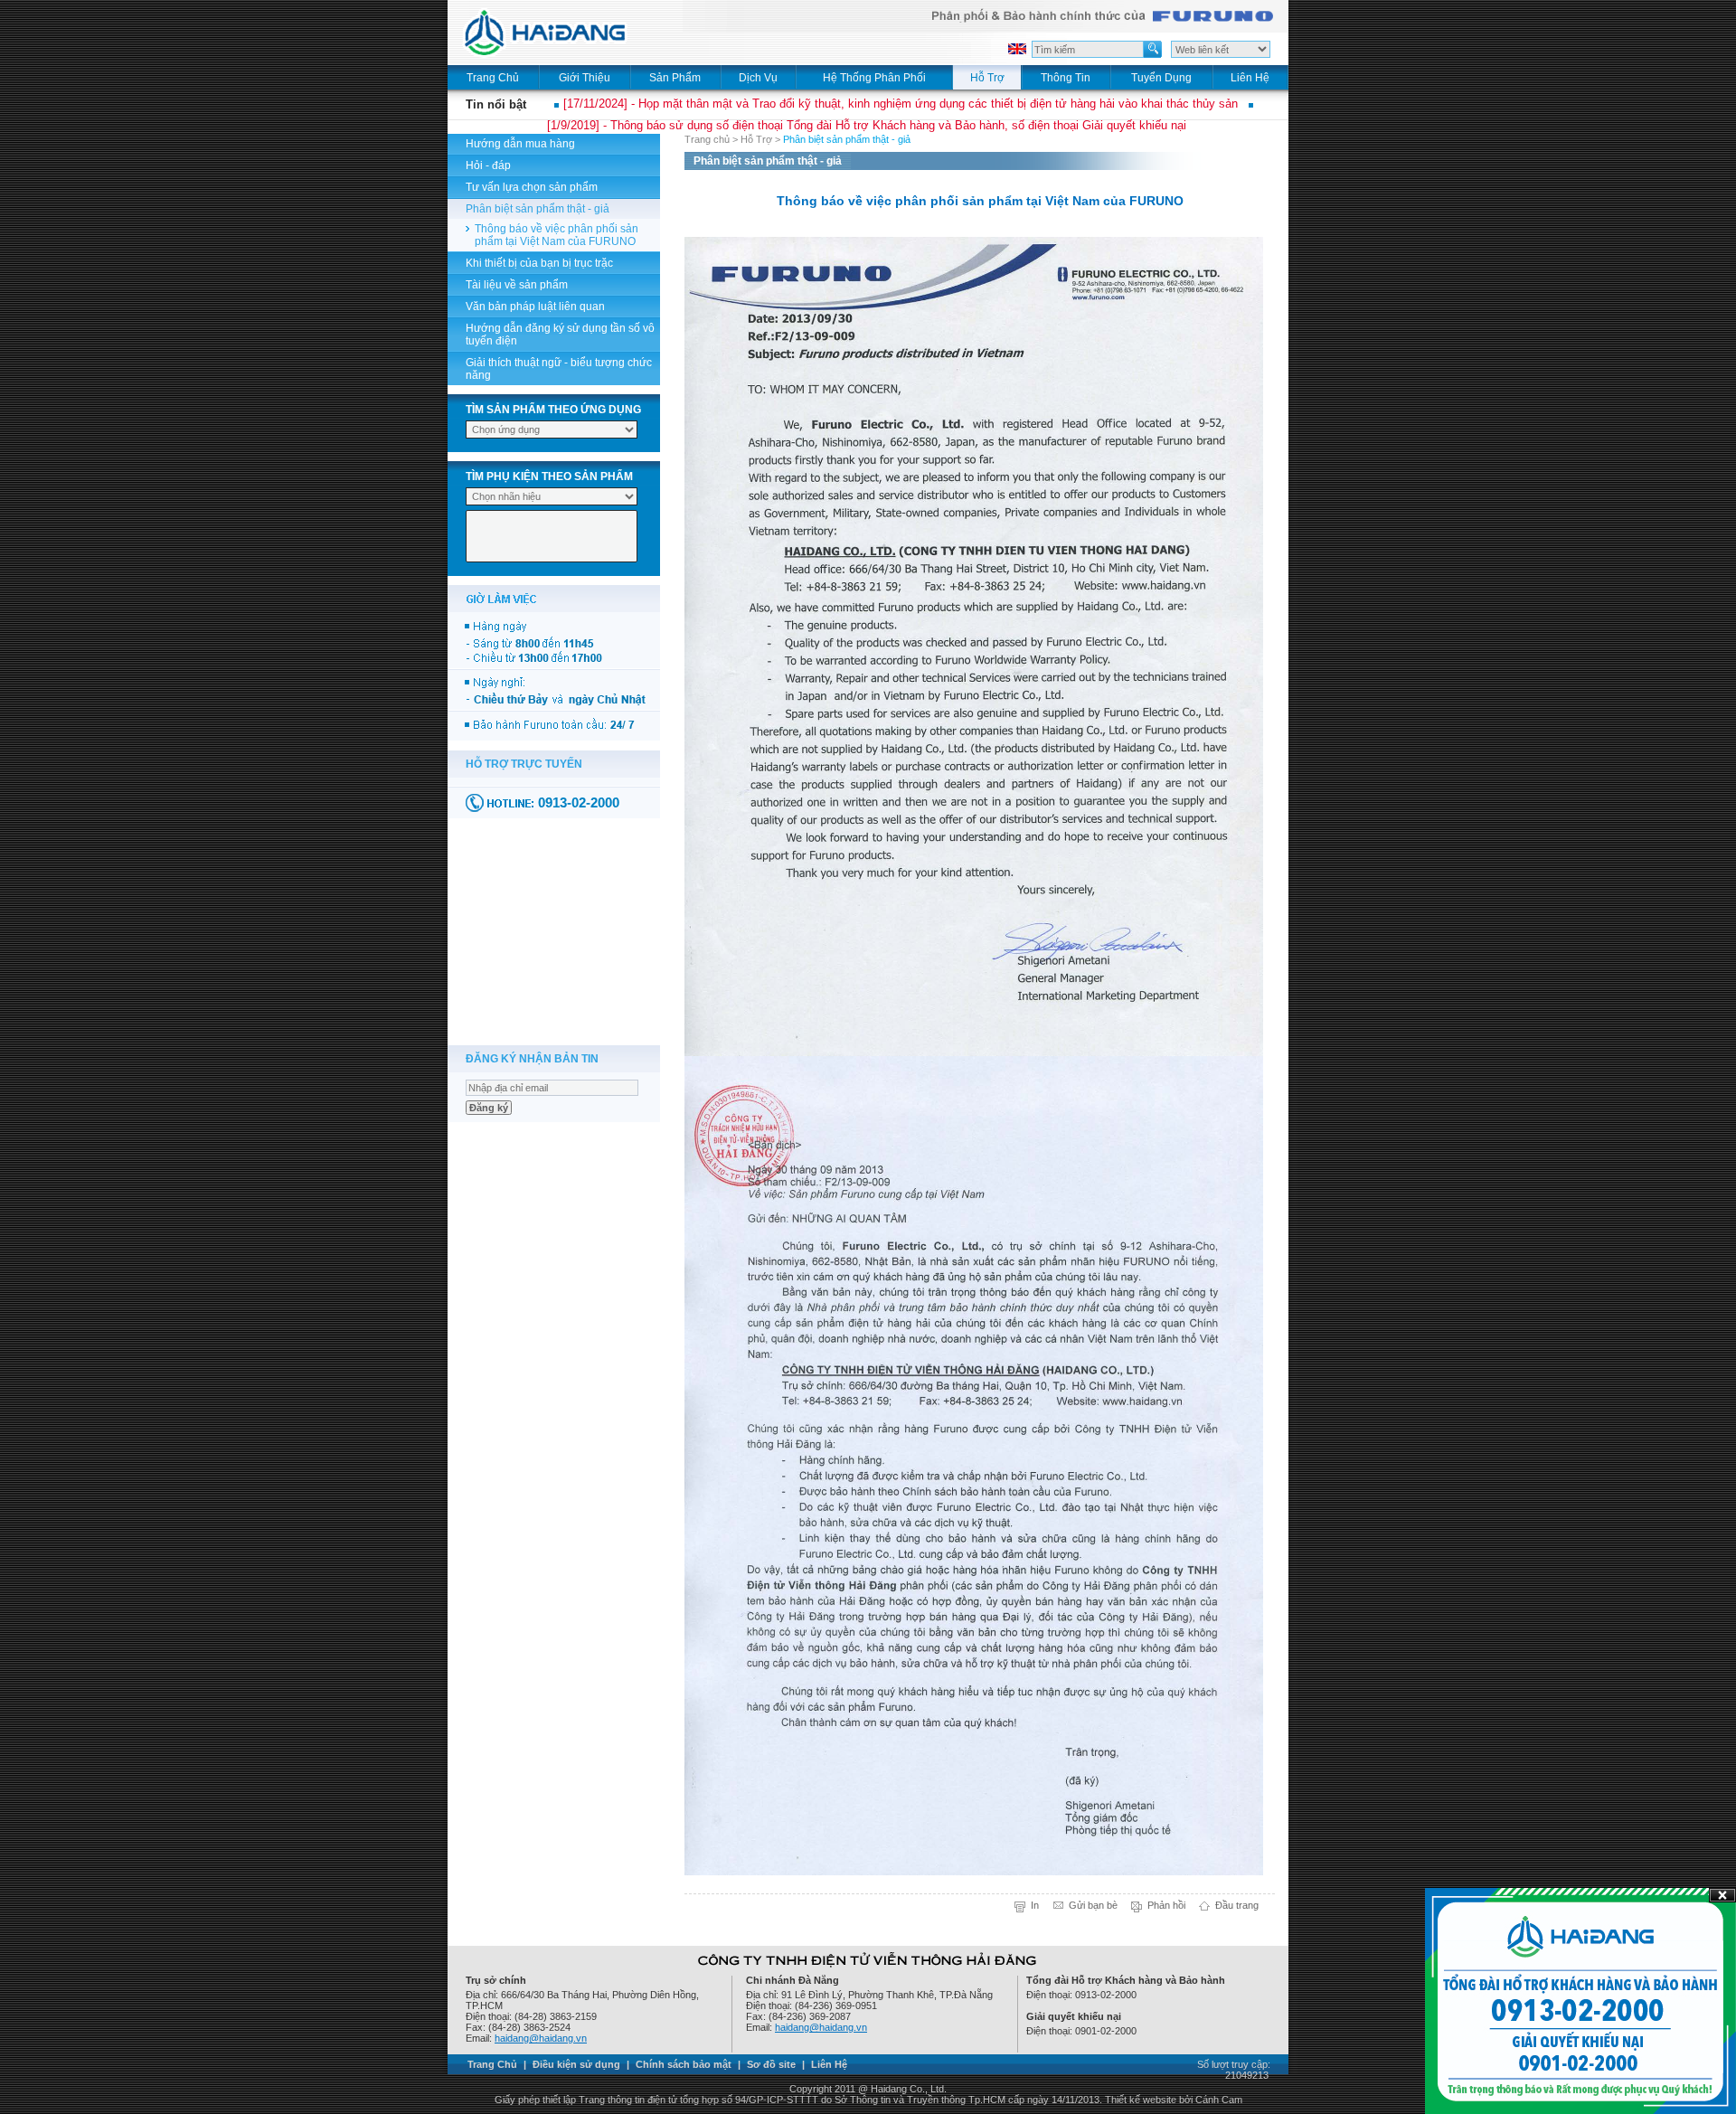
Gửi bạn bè (1093, 1905)
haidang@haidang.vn (541, 2038)
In (1035, 1905)
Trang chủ (707, 139)
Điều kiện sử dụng (576, 2064)
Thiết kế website (1141, 2100)
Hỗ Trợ (756, 139)
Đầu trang (1237, 1905)
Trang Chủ (492, 2064)
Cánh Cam (1219, 2100)
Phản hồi (1166, 1905)
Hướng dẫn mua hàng (520, 144)
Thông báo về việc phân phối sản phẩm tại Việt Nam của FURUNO (557, 235)
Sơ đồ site (771, 2064)
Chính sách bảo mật (684, 2064)
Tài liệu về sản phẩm (517, 285)
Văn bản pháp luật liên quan (535, 307)
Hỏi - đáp (488, 165)
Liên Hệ (829, 2064)
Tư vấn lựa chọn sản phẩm (532, 187)
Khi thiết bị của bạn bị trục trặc (539, 263)
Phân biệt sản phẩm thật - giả (538, 209)
